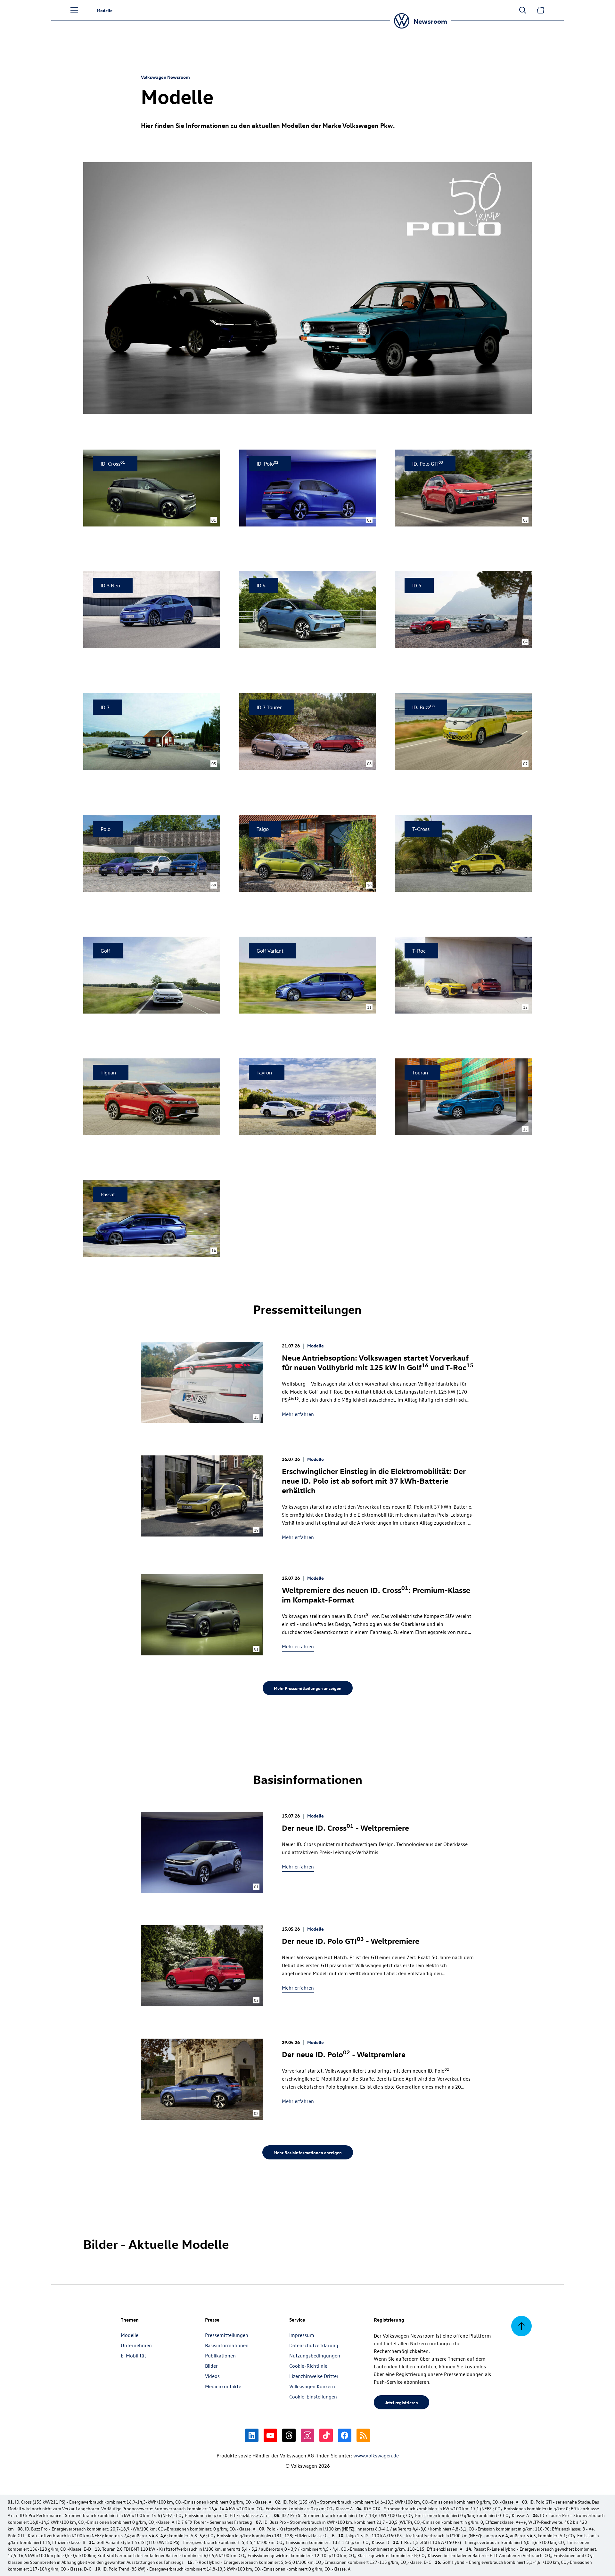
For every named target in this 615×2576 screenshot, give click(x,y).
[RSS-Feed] (363, 2435)
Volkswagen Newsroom (165, 77)
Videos (212, 2376)
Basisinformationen (227, 2345)
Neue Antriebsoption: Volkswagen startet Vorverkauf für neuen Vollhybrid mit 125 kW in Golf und (378, 1362)
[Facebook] (345, 2435)
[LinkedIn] (252, 2435)
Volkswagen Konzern (312, 2386)
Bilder (211, 2366)
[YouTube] (270, 2435)
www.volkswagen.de (376, 2456)
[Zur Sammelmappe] (541, 10)
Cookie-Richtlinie (308, 2366)
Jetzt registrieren (402, 2402)
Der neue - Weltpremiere (345, 1827)
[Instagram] (307, 2435)
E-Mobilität (133, 2356)
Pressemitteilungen (227, 2335)
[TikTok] (326, 2435)
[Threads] (289, 2435)
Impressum (302, 2335)
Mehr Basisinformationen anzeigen (308, 2152)
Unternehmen (136, 2345)
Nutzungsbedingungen (315, 2356)
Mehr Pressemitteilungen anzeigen (308, 1688)
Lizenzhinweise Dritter (314, 2376)
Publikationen (220, 2356)
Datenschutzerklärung (314, 2345)
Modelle (316, 1346)
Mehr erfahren (298, 1414)
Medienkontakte (223, 2386)
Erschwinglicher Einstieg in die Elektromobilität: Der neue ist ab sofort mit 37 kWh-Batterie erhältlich (374, 1480)
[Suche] (523, 10)
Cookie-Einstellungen (313, 2397)
